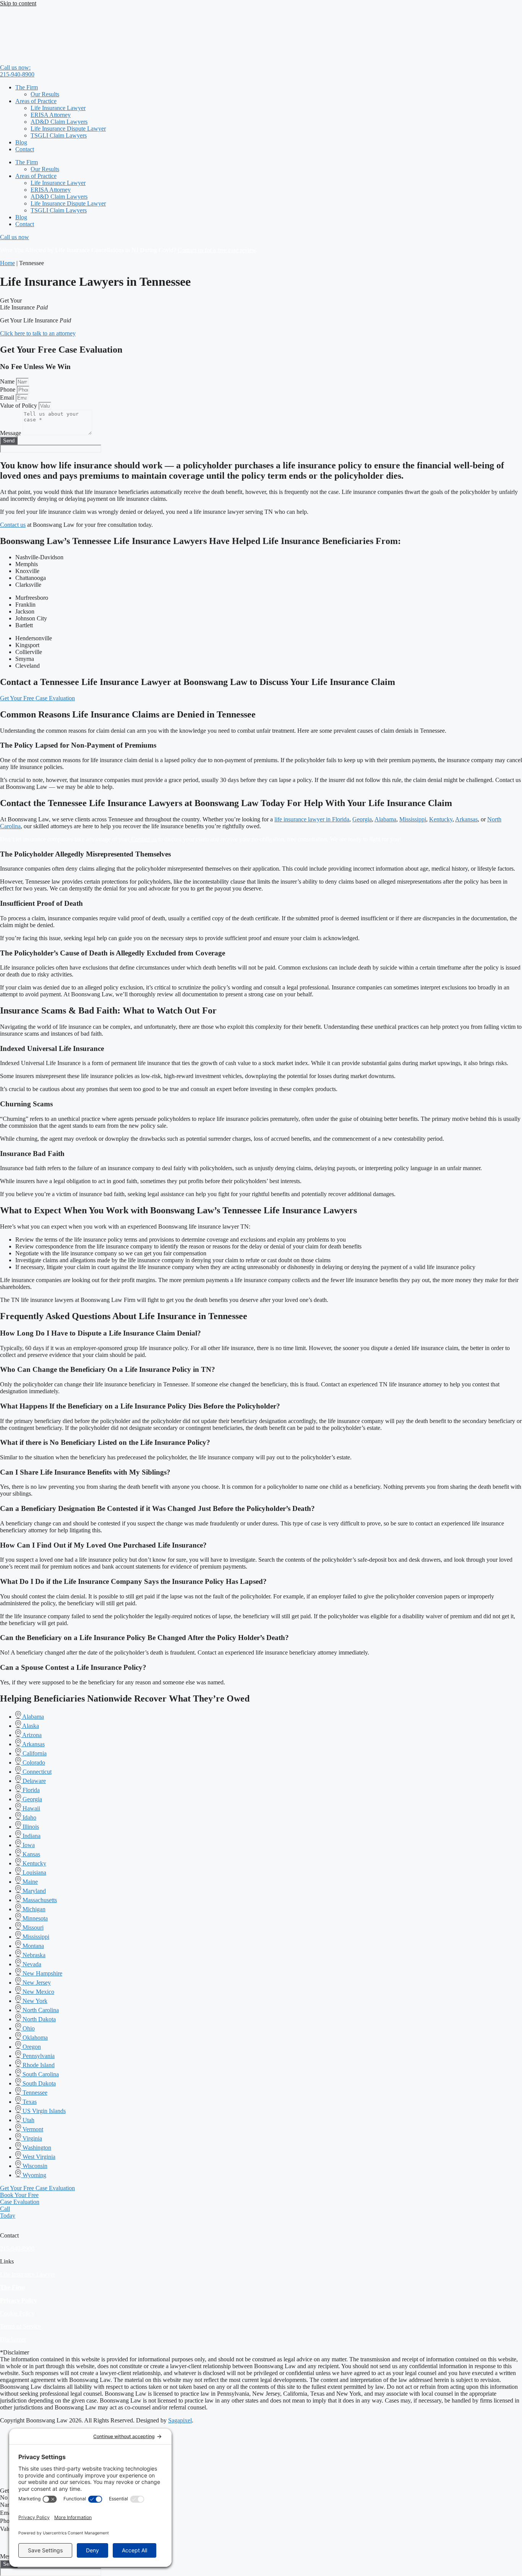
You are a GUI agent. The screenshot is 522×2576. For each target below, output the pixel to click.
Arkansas (466, 819)
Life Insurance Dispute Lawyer (68, 129)
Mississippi (413, 819)
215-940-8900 (17, 2248)
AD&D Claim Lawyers (59, 122)
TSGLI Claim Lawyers (59, 135)
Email (8, 397)
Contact (25, 149)
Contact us (13, 525)
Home (7, 263)
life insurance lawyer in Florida (312, 819)
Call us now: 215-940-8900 (17, 71)
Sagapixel (180, 2420)
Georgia (362, 819)
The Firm (27, 87)
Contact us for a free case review (217, 250)
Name (8, 381)
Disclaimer (13, 2339)
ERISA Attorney (51, 115)
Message (11, 433)
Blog (21, 142)
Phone (8, 389)
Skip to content (18, 3)
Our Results (45, 94)
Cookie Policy (17, 2313)
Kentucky (441, 819)
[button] (261, 1333)
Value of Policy (19, 406)
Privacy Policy (19, 2300)
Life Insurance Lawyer (58, 108)
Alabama (385, 819)
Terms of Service (20, 2326)
